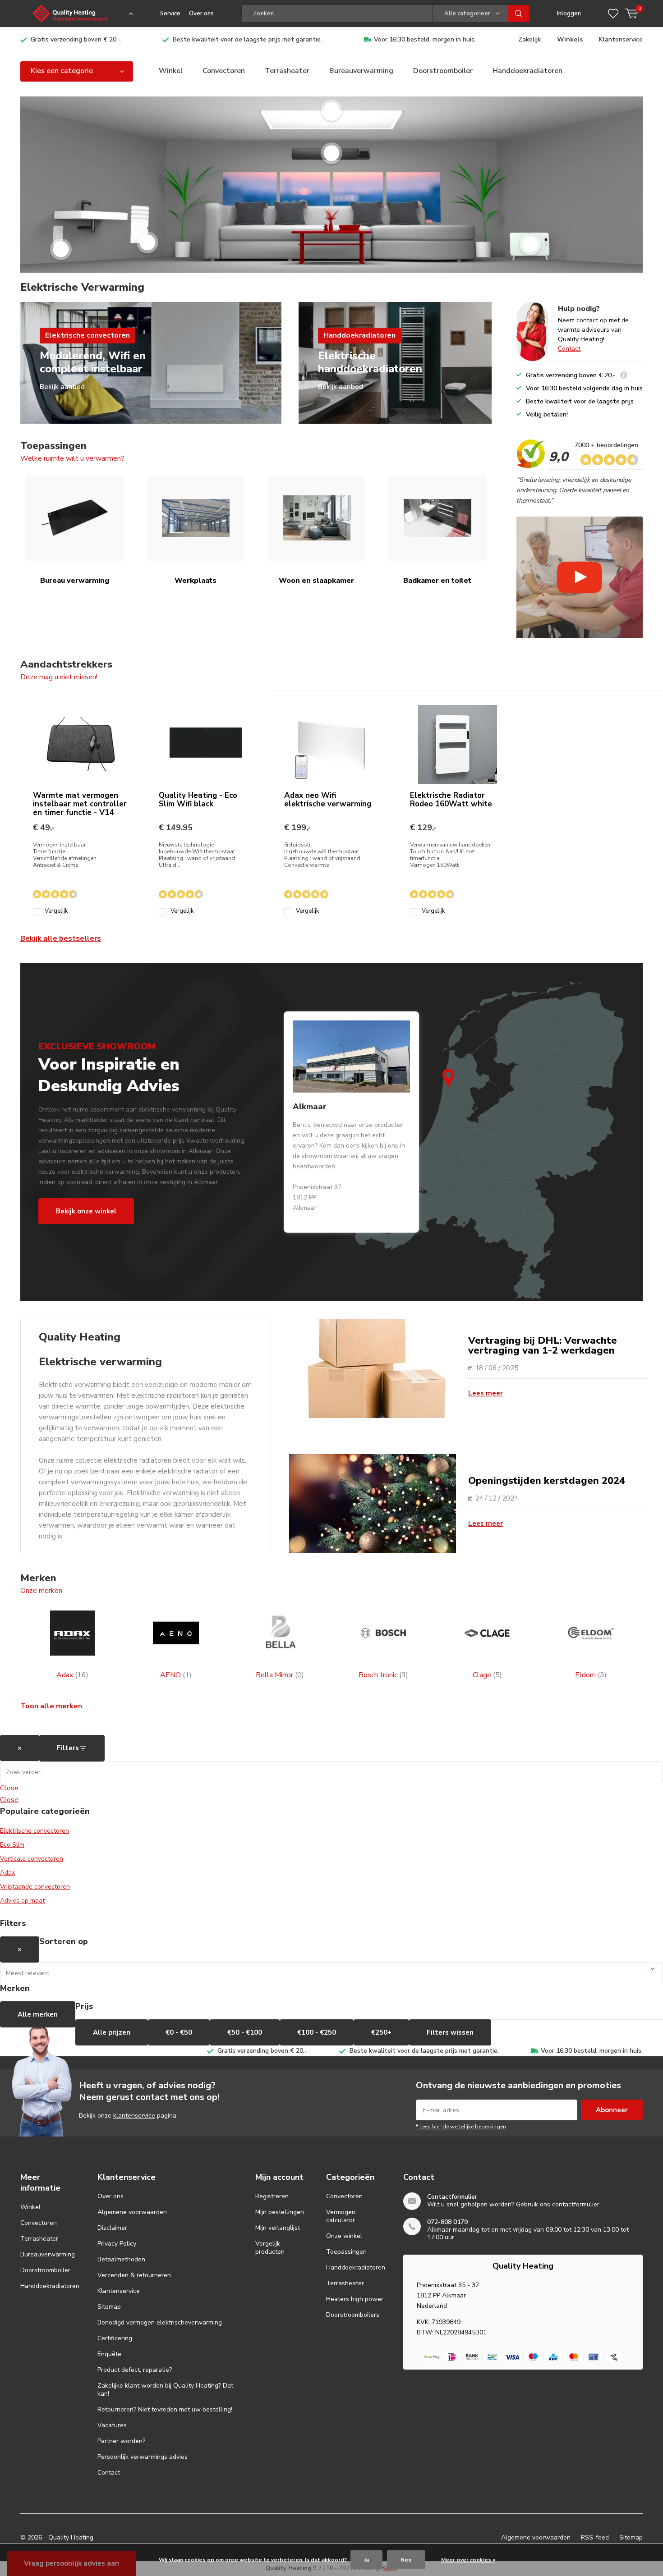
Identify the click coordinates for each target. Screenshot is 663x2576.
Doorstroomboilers (353, 2315)
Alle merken (38, 2014)
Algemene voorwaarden (132, 2212)
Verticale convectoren (32, 1859)
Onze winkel (344, 2236)
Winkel (171, 71)
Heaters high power (355, 2299)
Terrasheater (287, 71)
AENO (176, 1675)
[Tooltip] (624, 376)
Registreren (272, 2196)
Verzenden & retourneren (134, 2275)
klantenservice (134, 2116)
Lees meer (486, 1393)
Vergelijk (56, 911)
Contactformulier (452, 2197)
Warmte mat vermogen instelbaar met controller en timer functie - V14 (80, 804)
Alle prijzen (112, 2032)
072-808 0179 (447, 2222)
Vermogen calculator (341, 2216)
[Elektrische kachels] (530, 244)
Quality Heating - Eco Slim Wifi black (198, 800)
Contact (569, 349)
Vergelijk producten (270, 2248)
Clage (487, 1675)
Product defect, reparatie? (135, 2370)
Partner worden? (121, 2441)
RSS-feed (595, 2537)
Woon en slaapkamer (316, 581)
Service (170, 14)
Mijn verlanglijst (278, 2228)
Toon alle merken (51, 1706)
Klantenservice (621, 39)
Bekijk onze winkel (86, 1211)
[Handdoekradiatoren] (147, 243)
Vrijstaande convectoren (35, 1887)
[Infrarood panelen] (331, 110)
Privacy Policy (117, 2244)
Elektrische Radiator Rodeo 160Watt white (451, 800)
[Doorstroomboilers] (61, 249)
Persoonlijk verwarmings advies (143, 2457)
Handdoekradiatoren (527, 71)
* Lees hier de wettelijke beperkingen (461, 2127)
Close (9, 1788)
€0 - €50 (179, 2032)
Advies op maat (22, 1901)
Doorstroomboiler (443, 71)
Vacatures (112, 2425)
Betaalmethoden (121, 2259)
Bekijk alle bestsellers (61, 938)
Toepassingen (346, 2252)
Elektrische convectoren (35, 1831)
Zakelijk (529, 39)
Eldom (591, 1675)
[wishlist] (613, 14)
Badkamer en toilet (437, 581)
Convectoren (224, 71)
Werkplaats (196, 581)
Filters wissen (450, 2032)
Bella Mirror (280, 1675)
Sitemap (109, 2307)
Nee (406, 2560)
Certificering (115, 2338)
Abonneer (612, 2110)
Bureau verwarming (75, 581)
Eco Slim (12, 1845)
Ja (366, 2560)
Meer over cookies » (468, 2560)
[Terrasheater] (331, 153)
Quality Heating (71, 2537)
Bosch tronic (383, 1675)
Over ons (201, 14)
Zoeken (519, 14)
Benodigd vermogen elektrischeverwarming (160, 2322)
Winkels (570, 39)
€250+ (381, 2032)
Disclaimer (112, 2228)
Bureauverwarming (361, 71)
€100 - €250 (317, 2032)
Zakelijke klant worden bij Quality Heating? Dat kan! (165, 2390)
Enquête (109, 2354)
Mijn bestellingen (280, 2212)
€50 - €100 (245, 2032)
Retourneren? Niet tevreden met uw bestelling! (165, 2409)
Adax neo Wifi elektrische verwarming (328, 800)
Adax (72, 1675)
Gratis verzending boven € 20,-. (76, 39)
